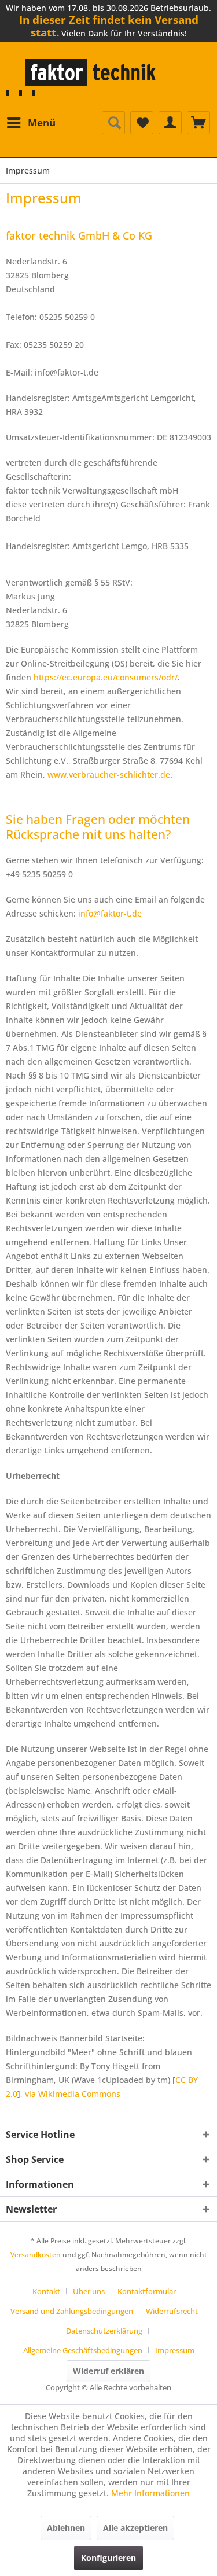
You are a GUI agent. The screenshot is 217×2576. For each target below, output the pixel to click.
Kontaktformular (147, 2291)
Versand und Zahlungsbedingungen (72, 2311)
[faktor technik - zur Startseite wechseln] (83, 78)
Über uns (89, 2291)
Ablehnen (66, 2528)
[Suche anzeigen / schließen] (113, 123)
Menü (42, 122)
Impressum (175, 2350)
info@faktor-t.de (110, 913)
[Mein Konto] (170, 123)
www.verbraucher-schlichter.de (109, 774)
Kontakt (46, 2291)
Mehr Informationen (150, 2493)
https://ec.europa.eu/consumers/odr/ (106, 677)
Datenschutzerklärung (104, 2331)
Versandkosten (36, 2255)
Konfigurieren (108, 2558)
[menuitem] (31, 123)
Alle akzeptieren (135, 2528)
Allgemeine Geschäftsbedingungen (83, 2350)
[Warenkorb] (198, 123)
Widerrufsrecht (172, 2311)
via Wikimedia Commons (73, 2094)
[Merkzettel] (142, 123)
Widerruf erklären (108, 2371)
